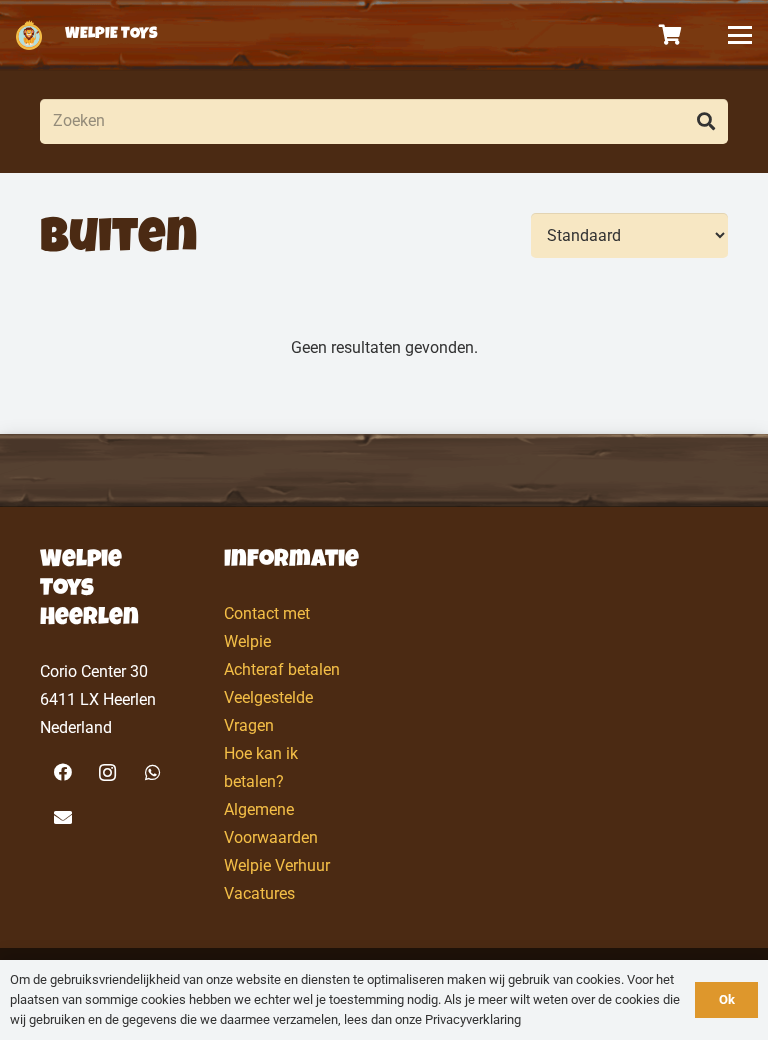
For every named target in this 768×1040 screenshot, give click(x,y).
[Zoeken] (705, 121)
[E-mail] (62, 817)
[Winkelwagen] (671, 35)
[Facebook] (62, 772)
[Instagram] (107, 772)
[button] (740, 35)
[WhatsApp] (152, 772)
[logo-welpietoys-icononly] (29, 35)
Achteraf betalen (282, 669)
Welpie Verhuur (277, 865)
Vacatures (259, 893)
